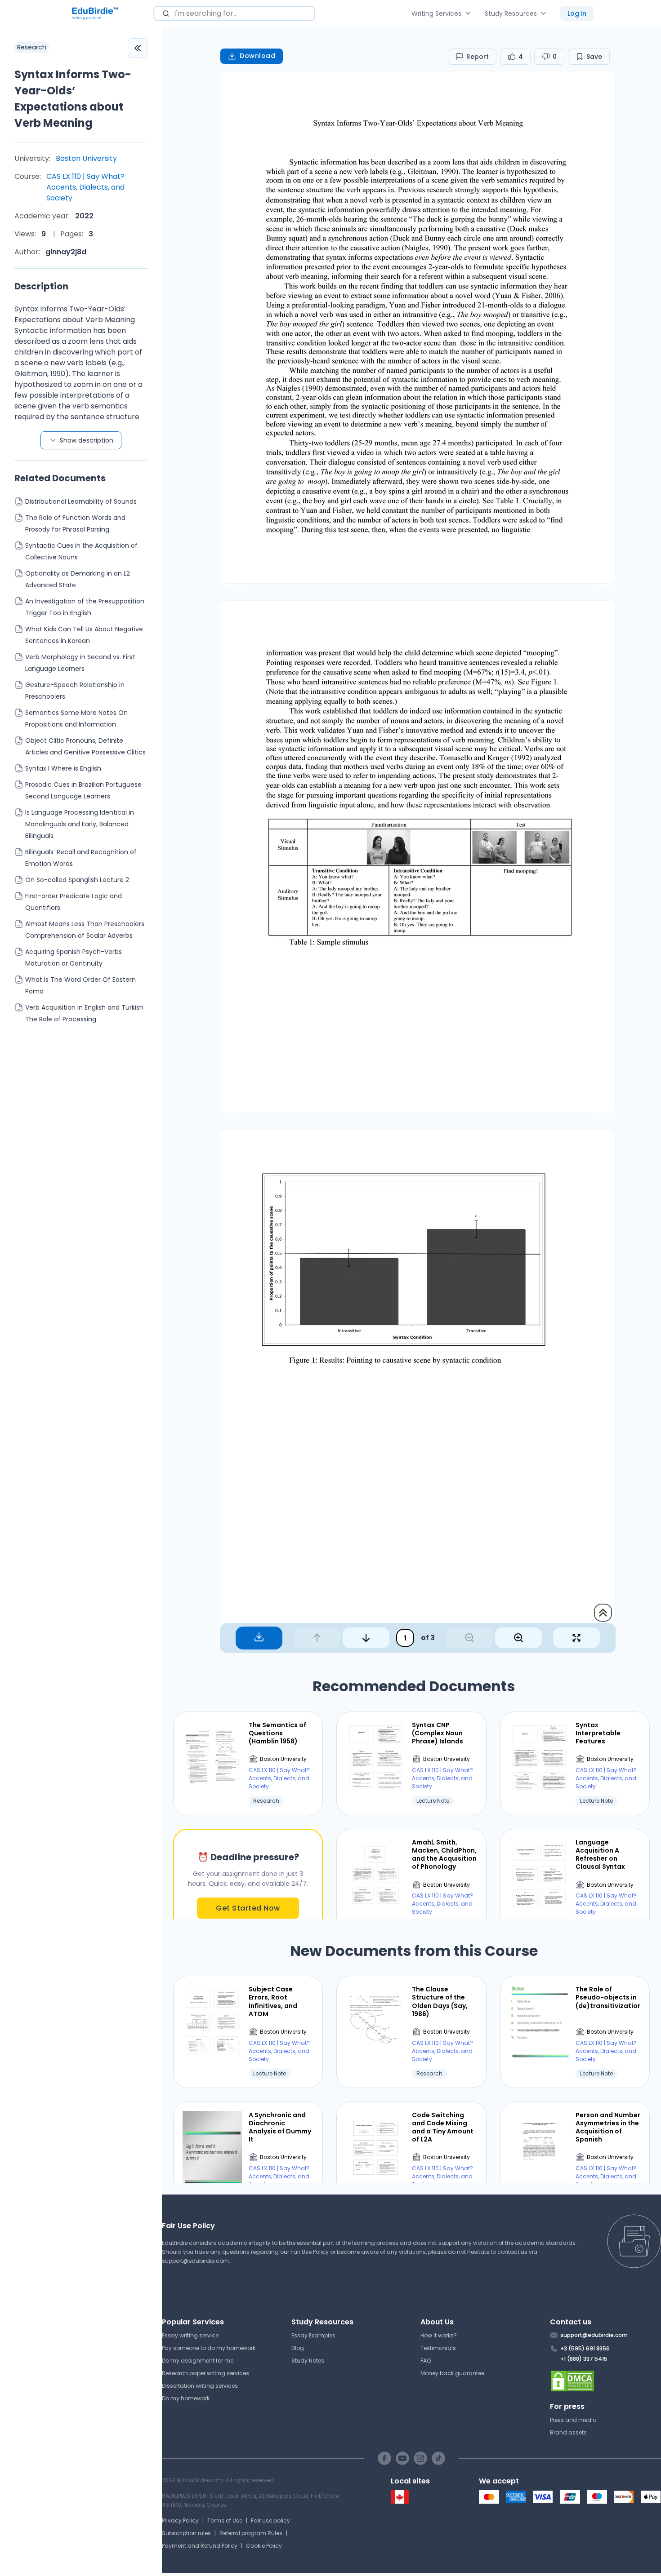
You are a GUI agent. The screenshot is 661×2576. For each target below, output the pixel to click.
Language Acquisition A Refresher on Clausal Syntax (600, 1855)
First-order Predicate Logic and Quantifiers (74, 902)
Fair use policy (270, 2521)
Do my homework (186, 2398)
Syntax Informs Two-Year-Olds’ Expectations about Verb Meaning (73, 99)
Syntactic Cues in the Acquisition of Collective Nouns (81, 551)
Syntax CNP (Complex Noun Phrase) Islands (438, 1733)
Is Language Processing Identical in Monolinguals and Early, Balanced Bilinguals (80, 824)
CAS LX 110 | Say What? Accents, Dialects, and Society (85, 187)
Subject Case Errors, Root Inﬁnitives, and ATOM (273, 2002)
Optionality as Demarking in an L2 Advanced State (78, 579)
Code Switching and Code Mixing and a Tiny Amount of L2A (443, 2127)
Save (594, 57)
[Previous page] (317, 1638)
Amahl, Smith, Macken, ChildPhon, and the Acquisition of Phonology (444, 1855)
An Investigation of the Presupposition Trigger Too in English (85, 607)
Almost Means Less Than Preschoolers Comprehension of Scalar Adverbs (85, 930)
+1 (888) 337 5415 (584, 2359)
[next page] (366, 1638)
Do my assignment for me (198, 2361)
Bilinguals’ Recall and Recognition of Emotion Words (81, 858)
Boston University (86, 158)
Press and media (573, 2420)
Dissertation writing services (200, 2386)
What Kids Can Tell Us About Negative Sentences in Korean (84, 635)
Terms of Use (225, 2521)
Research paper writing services (205, 2373)
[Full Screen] (576, 1638)
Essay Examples (313, 2335)
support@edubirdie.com (195, 2261)
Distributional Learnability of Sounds (81, 501)
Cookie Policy (264, 2546)
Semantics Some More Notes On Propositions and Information (76, 718)
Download (257, 56)
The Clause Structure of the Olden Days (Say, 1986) (440, 2002)
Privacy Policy (180, 2521)
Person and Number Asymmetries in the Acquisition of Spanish (608, 2127)
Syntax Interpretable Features (598, 1733)
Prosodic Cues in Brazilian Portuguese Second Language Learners (83, 790)
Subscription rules (186, 2533)
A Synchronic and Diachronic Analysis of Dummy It (280, 2127)
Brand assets (568, 2432)
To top (603, 1613)
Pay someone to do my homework (209, 2348)
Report (478, 57)
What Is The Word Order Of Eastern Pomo (80, 985)
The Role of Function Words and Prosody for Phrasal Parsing (75, 523)
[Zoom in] (518, 1638)
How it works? (439, 2335)
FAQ (426, 2361)
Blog (298, 2348)
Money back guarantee (452, 2373)
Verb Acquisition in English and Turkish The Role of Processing (84, 1013)
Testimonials (438, 2348)
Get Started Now (248, 1908)
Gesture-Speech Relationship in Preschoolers (75, 691)
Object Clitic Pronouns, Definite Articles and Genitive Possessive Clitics (85, 746)
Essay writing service (190, 2335)
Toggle (138, 48)
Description (41, 286)
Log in (577, 13)
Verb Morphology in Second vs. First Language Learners (80, 663)
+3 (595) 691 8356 (585, 2348)
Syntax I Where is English (63, 768)
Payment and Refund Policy (200, 2546)
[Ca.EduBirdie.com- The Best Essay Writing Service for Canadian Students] (400, 2502)
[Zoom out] (469, 1638)
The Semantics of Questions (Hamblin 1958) (277, 1733)
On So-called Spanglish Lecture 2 (77, 880)
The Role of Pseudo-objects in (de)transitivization (608, 1997)
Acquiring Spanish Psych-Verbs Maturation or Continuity (74, 958)
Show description (87, 440)
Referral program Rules (251, 2533)
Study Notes (308, 2361)
